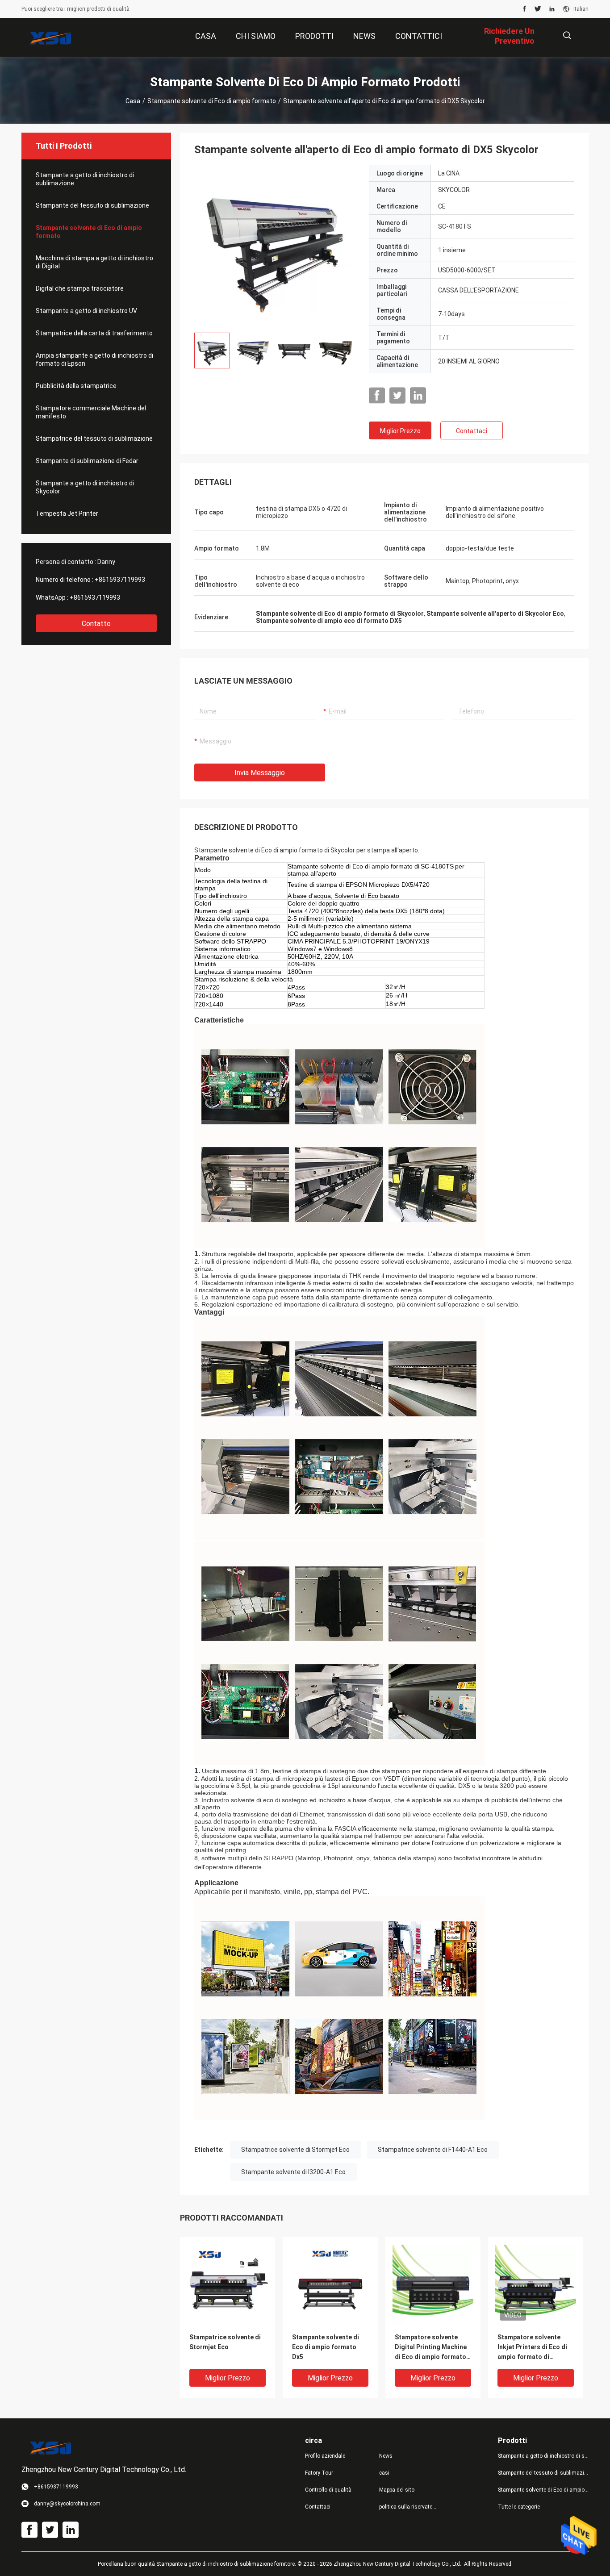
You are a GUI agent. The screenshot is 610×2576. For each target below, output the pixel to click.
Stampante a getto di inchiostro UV (86, 311)
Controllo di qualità (328, 2490)
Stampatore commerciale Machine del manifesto (91, 412)
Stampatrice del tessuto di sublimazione (94, 438)
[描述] (567, 35)
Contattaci (472, 431)
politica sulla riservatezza (409, 2507)
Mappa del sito (397, 2490)
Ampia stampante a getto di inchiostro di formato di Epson (94, 359)
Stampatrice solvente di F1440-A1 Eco (433, 2150)
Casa (133, 101)
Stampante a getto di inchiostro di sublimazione (85, 179)
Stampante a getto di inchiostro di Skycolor (85, 487)
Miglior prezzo (400, 431)
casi (384, 2473)
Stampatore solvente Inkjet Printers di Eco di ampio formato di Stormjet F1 (532, 2348)
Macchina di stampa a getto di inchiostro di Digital (94, 262)
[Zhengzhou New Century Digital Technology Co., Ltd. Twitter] (538, 9)
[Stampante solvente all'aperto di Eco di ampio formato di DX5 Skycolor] (275, 245)
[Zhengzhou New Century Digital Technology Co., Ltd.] (50, 38)
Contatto (96, 624)
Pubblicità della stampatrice (76, 386)
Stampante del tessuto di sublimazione (92, 205)
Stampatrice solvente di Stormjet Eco (295, 2150)
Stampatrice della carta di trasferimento (94, 333)
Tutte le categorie (519, 2507)
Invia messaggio (260, 773)
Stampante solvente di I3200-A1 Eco (293, 2172)
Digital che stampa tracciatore (80, 288)
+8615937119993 (120, 580)
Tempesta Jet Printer (67, 514)
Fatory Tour (319, 2473)
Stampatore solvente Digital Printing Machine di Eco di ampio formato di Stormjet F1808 (431, 2348)
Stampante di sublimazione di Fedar (87, 461)
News (386, 2456)
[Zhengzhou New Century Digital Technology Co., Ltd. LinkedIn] (552, 9)
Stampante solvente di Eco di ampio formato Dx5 (326, 2347)
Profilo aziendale (325, 2456)
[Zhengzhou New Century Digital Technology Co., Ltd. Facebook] (524, 9)
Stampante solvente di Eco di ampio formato (212, 101)
